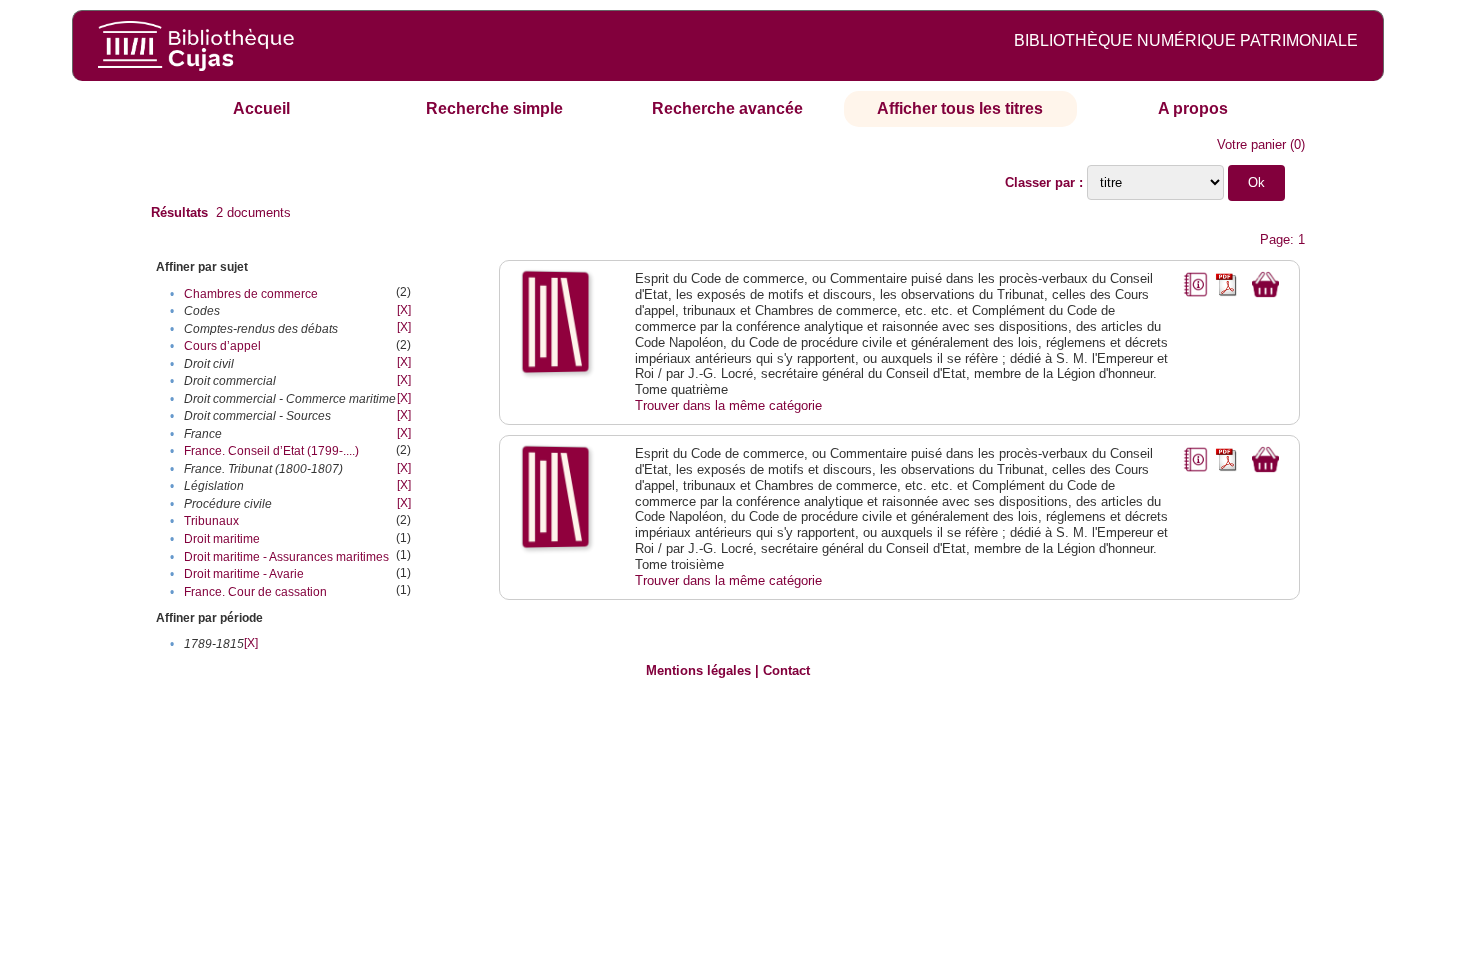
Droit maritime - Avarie (244, 574)
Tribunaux (211, 521)
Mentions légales (698, 670)
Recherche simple (494, 108)
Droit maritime (222, 539)
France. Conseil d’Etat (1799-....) (271, 451)
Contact (786, 670)
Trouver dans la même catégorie (728, 405)
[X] (404, 310)
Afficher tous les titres (960, 108)
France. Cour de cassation (255, 592)
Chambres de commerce (251, 294)
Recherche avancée (727, 108)
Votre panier (1251, 144)
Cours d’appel (222, 346)
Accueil (261, 108)
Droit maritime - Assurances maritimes (286, 557)
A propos (1193, 108)
